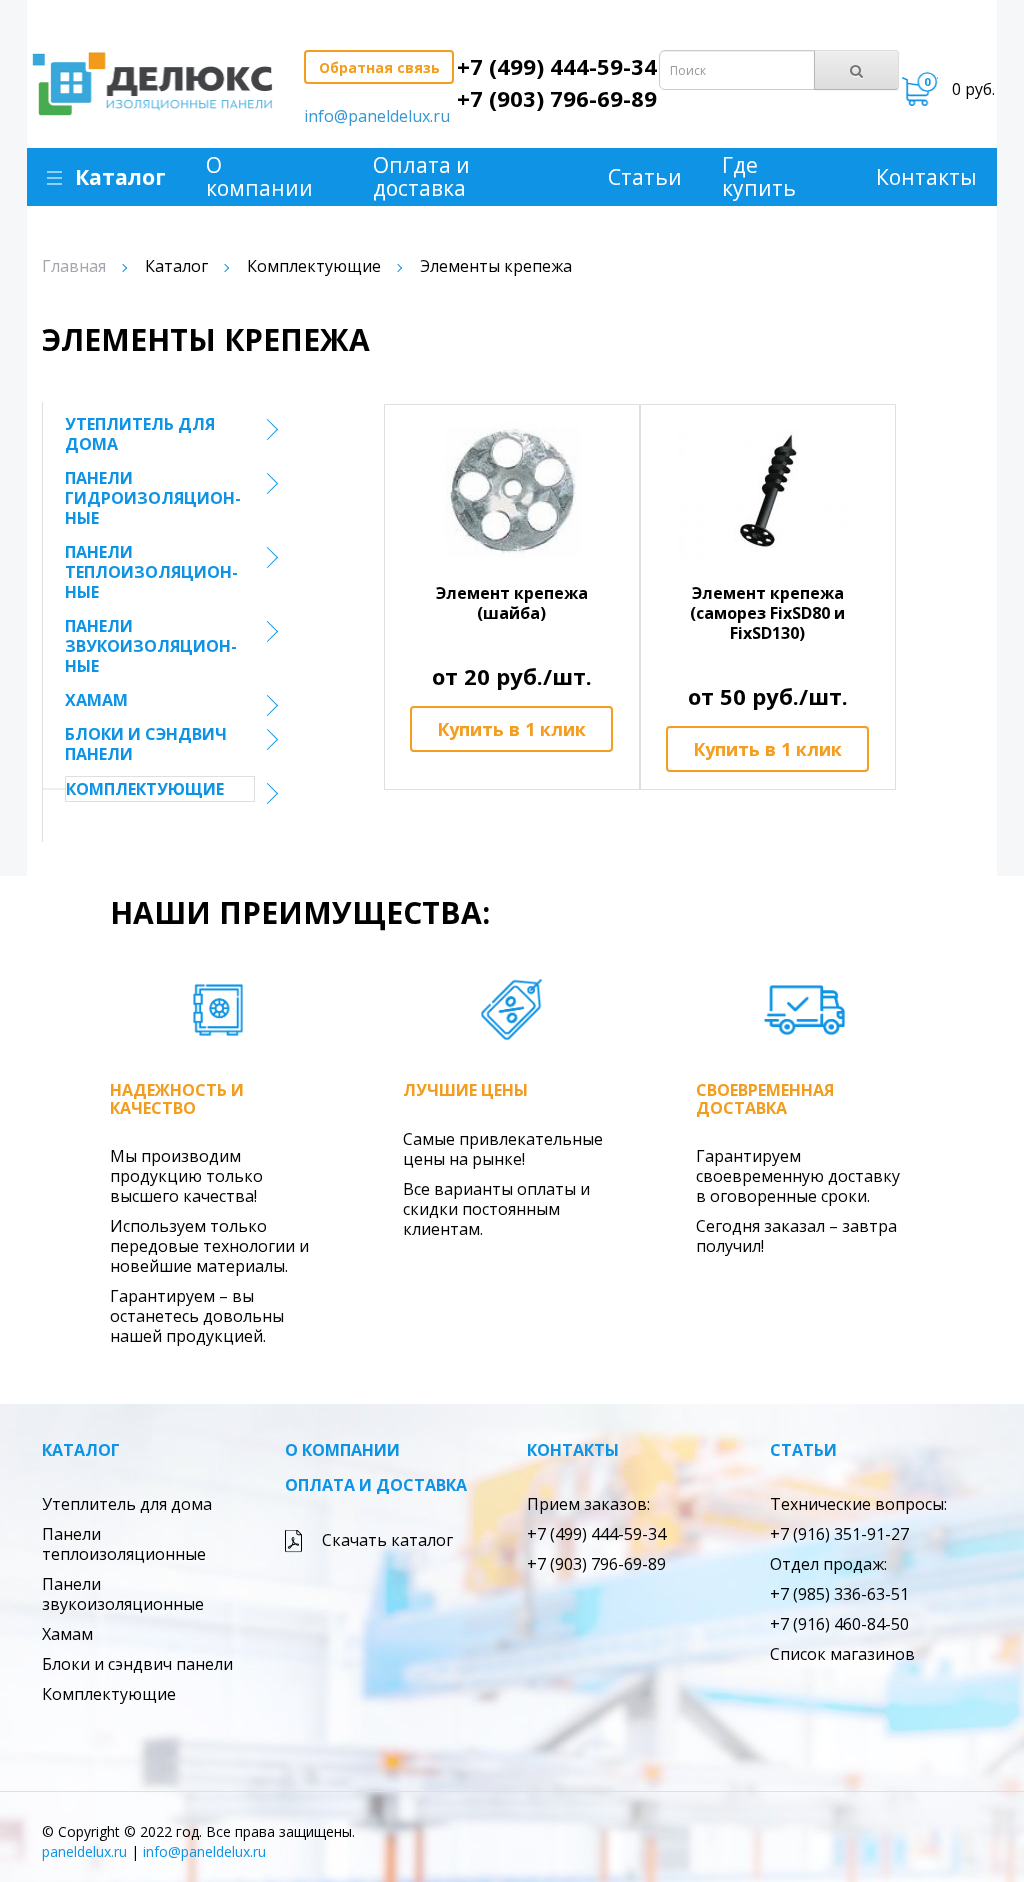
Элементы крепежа (496, 266)
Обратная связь (379, 67)
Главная (74, 266)
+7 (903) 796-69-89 (557, 98)
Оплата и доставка (421, 177)
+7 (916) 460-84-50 (839, 1624)
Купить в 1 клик (511, 729)
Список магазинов (842, 1654)
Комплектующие (314, 266)
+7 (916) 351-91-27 (839, 1534)
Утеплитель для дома (140, 434)
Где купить (759, 177)
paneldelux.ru (84, 1851)
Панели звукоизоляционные (151, 646)
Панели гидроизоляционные (153, 498)
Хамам (96, 700)
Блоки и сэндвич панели (146, 744)
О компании (259, 177)
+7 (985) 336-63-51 (839, 1594)
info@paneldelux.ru (377, 116)
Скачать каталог (387, 1540)
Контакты (926, 177)
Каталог (120, 177)
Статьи (645, 177)
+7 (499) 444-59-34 (557, 66)
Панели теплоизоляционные (151, 572)
